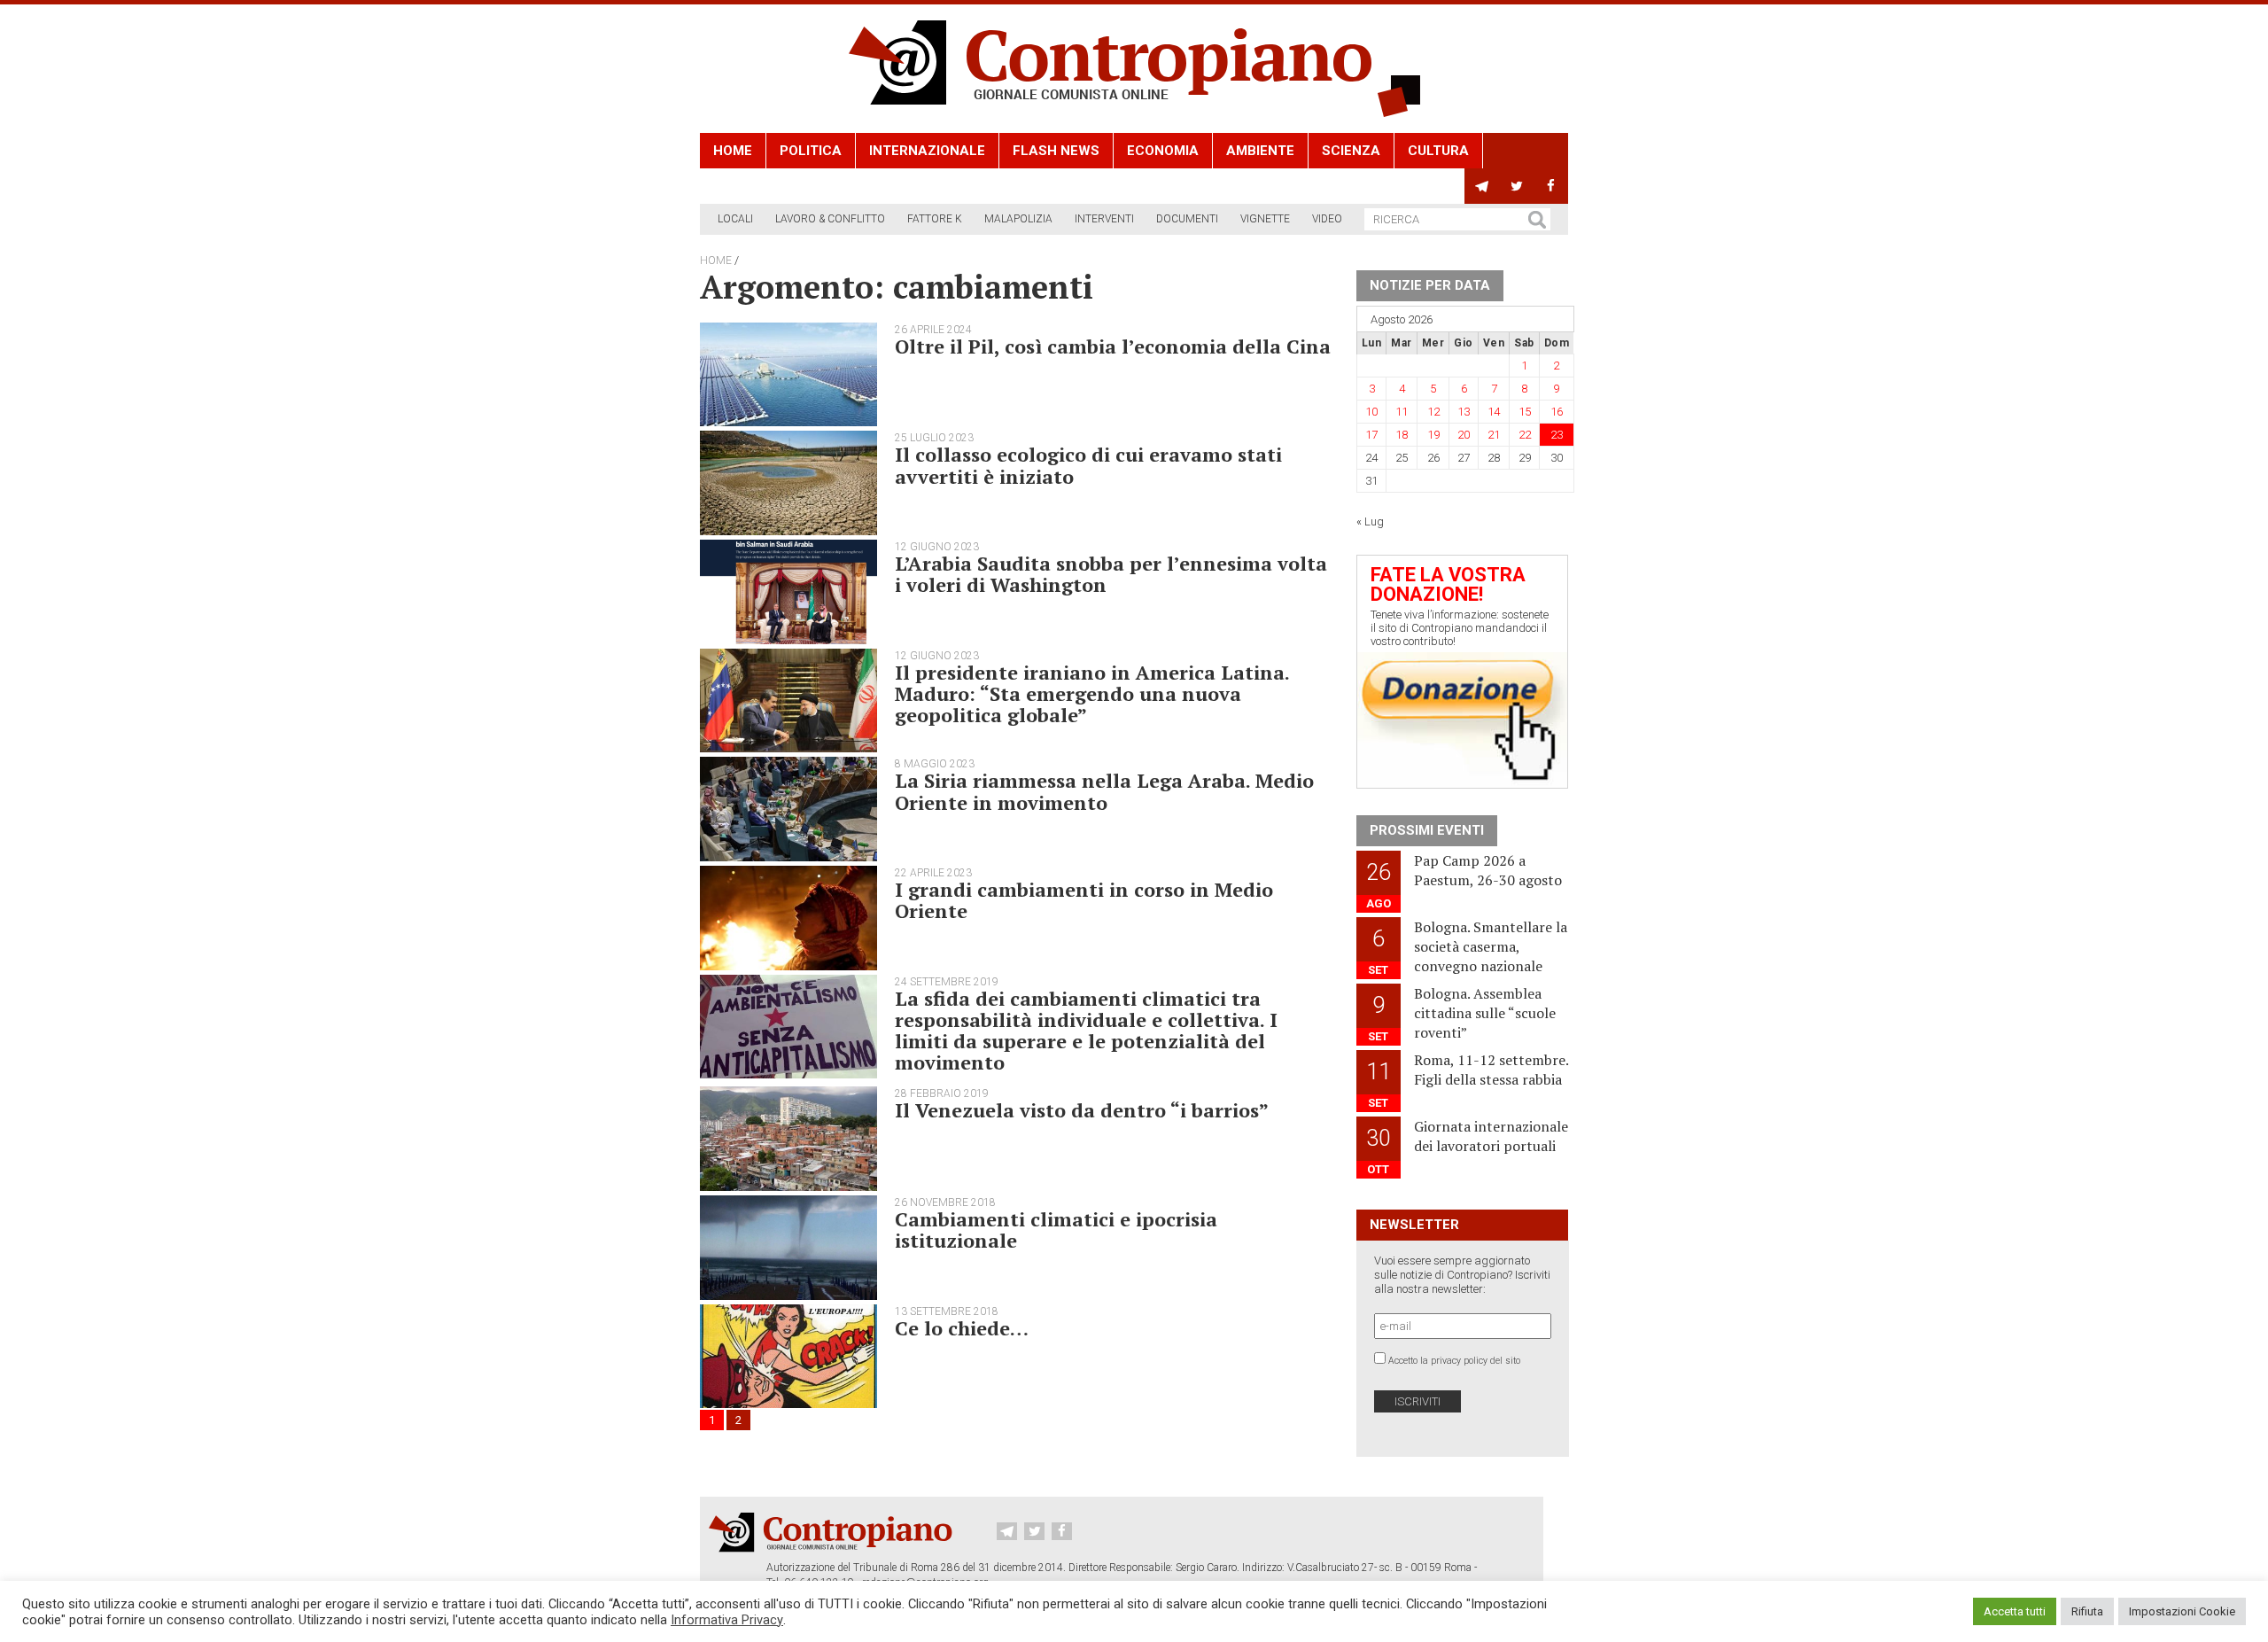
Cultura (1438, 151)
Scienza (1351, 151)
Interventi (1104, 219)
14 (1494, 412)
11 (1402, 412)
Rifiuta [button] (2087, 1611)
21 (1494, 435)
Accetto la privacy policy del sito (1454, 1361)
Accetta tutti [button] (2015, 1611)
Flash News (1056, 151)
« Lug (1370, 521)
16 (1557, 412)
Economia (1163, 151)
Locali (735, 219)
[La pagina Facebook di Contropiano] (1551, 186)
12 (1433, 412)
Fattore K (935, 219)
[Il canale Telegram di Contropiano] (1482, 186)
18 (1402, 435)
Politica (811, 151)
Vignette (1265, 219)
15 (1525, 412)
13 (1464, 412)
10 (1371, 412)
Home (733, 151)
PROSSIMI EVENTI (1427, 830)
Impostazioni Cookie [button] (2182, 1611)
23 (1557, 435)
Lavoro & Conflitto (830, 219)
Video (1327, 219)
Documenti (1187, 219)
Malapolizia (1018, 219)
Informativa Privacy (727, 1620)
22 (1525, 435)
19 (1433, 435)
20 (1464, 435)
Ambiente (1260, 151)
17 (1371, 435)
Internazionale (927, 151)
